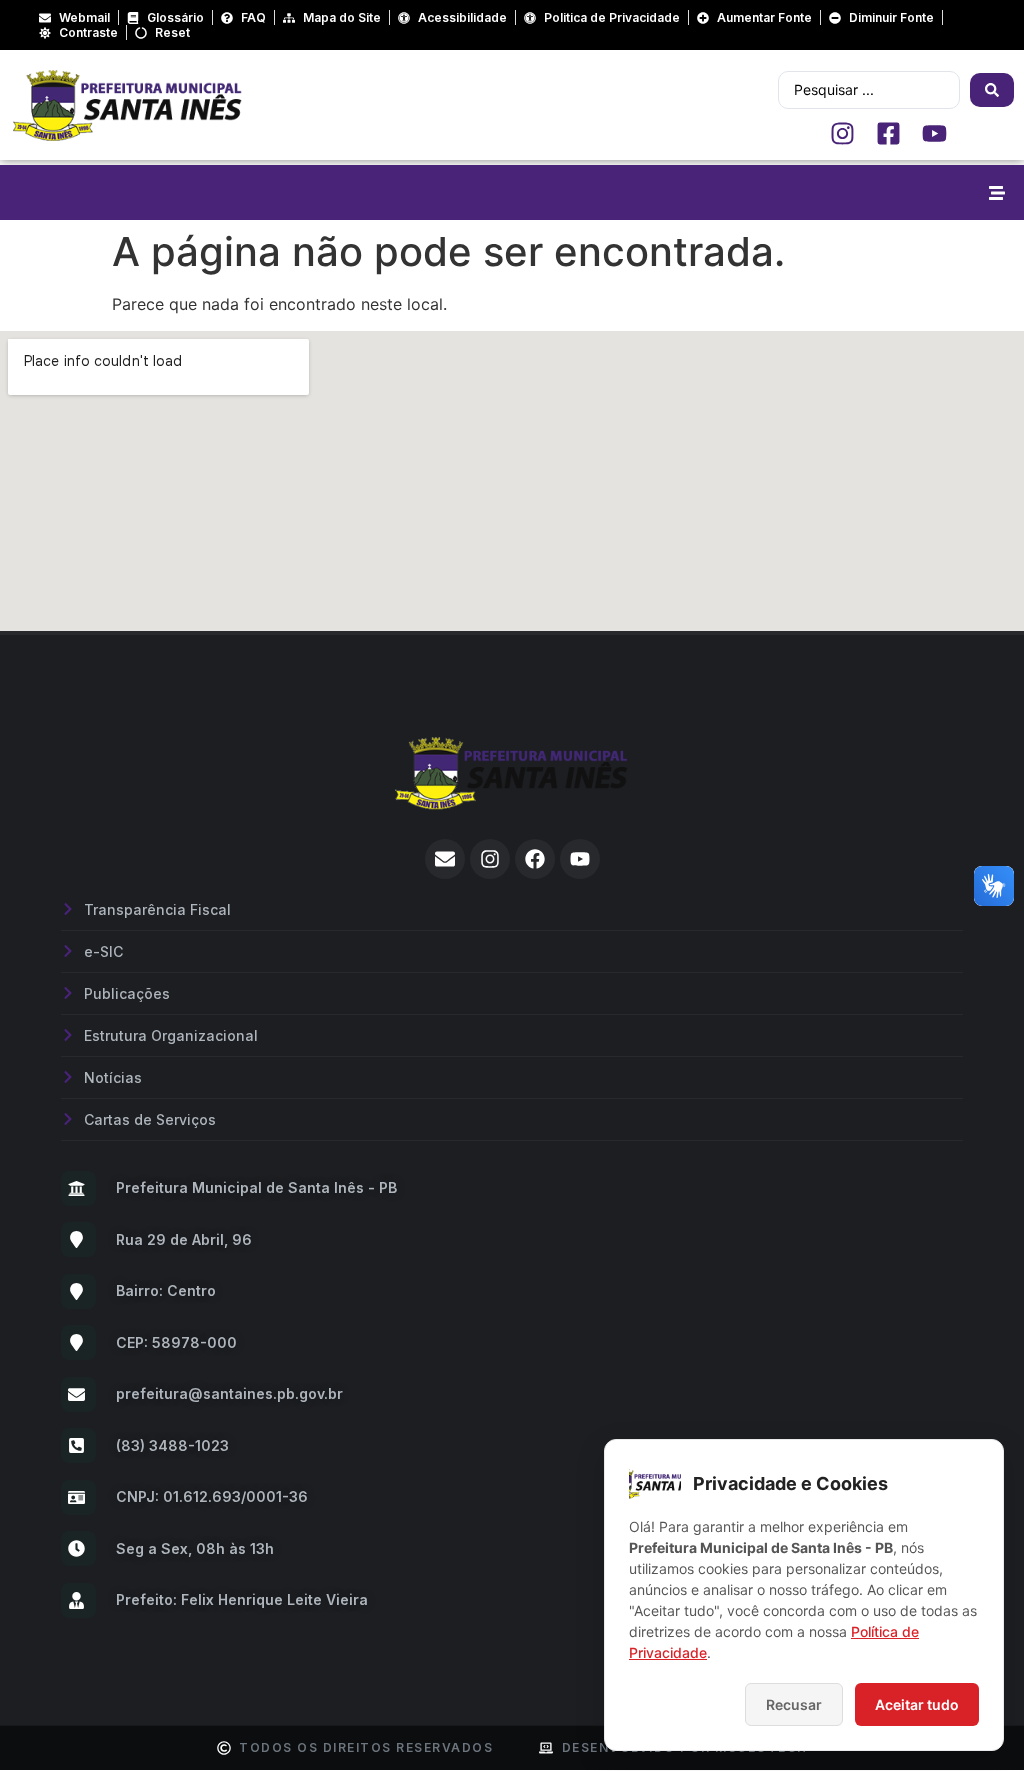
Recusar (794, 1704)
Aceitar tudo (917, 1704)
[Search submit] (992, 90)
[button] (996, 192)
